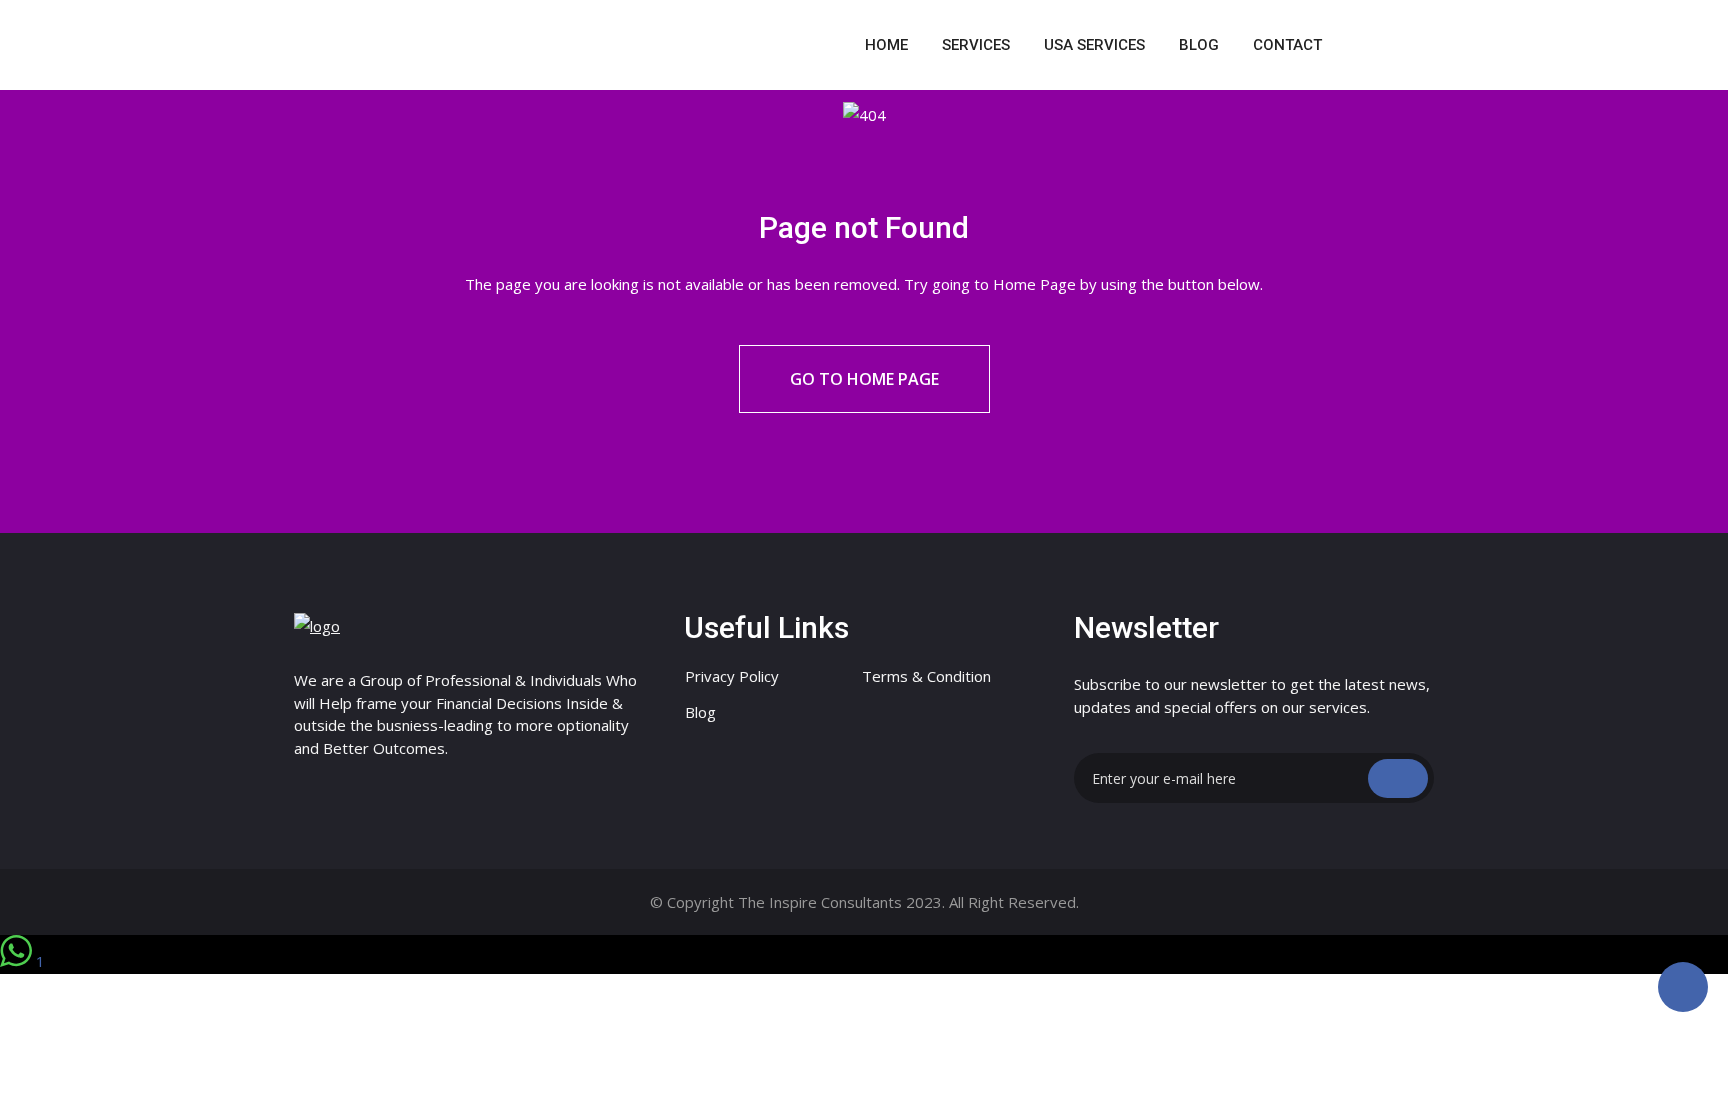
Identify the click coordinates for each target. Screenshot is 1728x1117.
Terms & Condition (926, 676)
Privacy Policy (732, 676)
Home (886, 45)
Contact (1287, 45)
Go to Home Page (864, 379)
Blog (1199, 45)
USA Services (1094, 45)
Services (976, 45)
